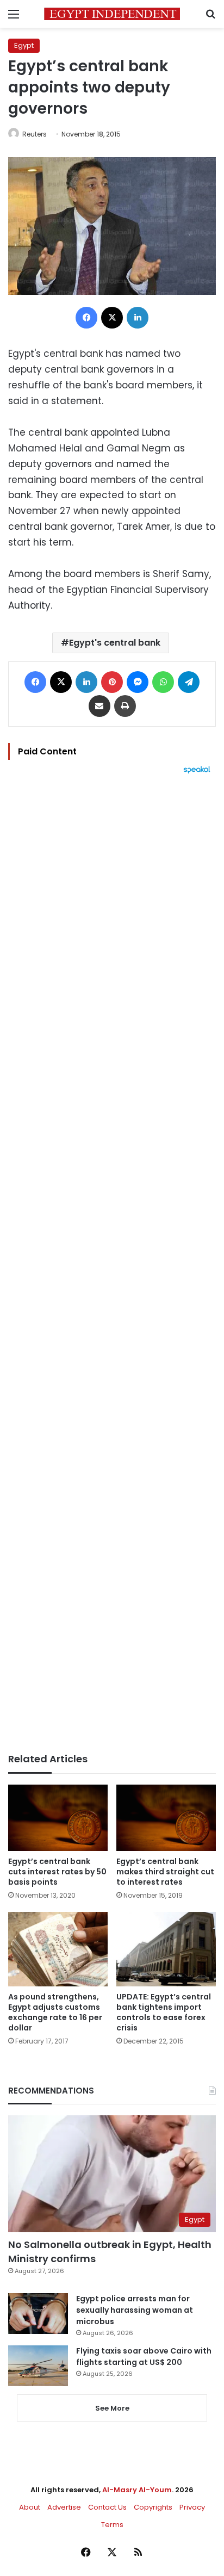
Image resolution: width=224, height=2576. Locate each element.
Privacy (192, 2507)
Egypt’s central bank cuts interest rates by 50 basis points (57, 1872)
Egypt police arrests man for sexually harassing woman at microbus (135, 2310)
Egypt (24, 45)
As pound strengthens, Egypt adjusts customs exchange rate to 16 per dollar (55, 2012)
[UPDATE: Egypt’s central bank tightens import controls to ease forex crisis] (166, 1949)
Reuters (35, 134)
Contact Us (107, 2507)
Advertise (64, 2507)
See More (112, 2408)
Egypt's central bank (115, 643)
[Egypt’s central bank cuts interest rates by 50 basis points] (58, 1818)
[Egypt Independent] (112, 14)
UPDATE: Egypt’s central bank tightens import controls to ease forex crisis (164, 2012)
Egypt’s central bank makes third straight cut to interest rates (165, 1872)
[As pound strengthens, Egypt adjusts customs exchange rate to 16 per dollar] (58, 1949)
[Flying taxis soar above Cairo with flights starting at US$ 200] (38, 2366)
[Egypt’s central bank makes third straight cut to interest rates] (166, 1818)
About (30, 2507)
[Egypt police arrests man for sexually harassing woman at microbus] (38, 2314)
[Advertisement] (112, 1264)
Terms (112, 2525)
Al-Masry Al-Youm (137, 2490)
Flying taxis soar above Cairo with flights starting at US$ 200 (144, 2357)
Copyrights (153, 2507)
